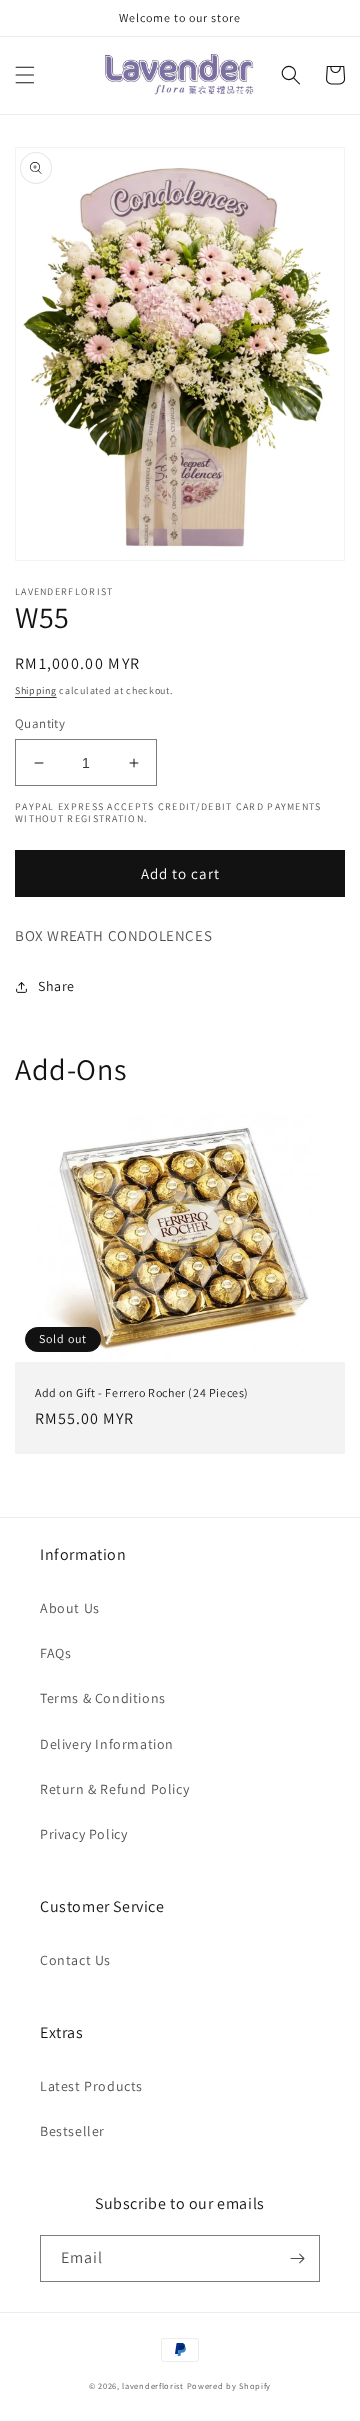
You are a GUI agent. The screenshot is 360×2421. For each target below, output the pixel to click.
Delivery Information (107, 1744)
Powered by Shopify (229, 2385)
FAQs (55, 1653)
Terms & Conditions (103, 1698)
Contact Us (75, 1960)
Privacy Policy (83, 1834)
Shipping (36, 690)
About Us (70, 1608)
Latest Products (91, 2086)
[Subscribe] (297, 2258)
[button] (25, 75)
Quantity (40, 723)
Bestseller (72, 2131)
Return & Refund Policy (114, 1789)
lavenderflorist (153, 2385)
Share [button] (56, 986)
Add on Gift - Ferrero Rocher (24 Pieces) (142, 1392)
